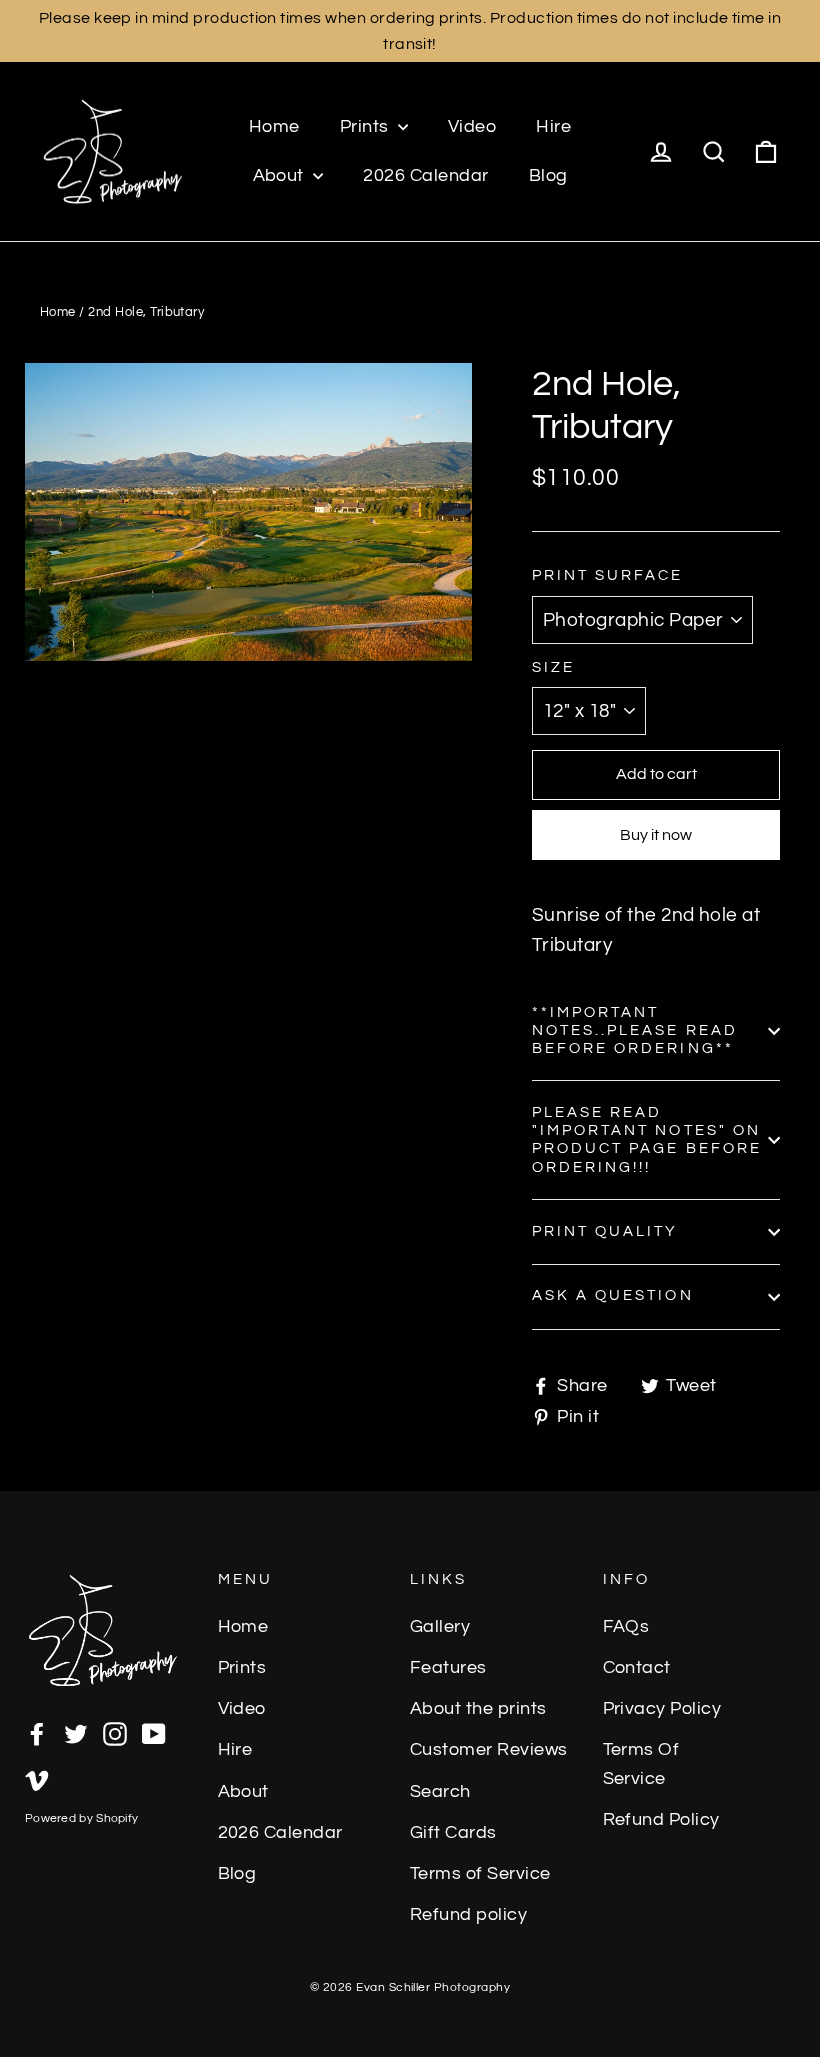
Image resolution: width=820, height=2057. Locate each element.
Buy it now (656, 835)
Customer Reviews (489, 1750)
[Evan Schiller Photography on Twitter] (76, 1733)
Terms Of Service (641, 1764)
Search (440, 1792)
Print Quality (605, 1231)
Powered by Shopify (81, 1818)
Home (274, 126)
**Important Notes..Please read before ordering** (635, 1030)
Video (472, 126)
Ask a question (613, 1295)
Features (448, 1668)
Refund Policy (661, 1820)
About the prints (478, 1709)
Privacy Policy (662, 1709)
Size (553, 667)
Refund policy (468, 1915)
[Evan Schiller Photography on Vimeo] (37, 1778)
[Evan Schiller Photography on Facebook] (37, 1733)
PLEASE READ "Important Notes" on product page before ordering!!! (647, 1140)
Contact (637, 1668)
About (281, 175)
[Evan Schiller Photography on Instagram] (115, 1733)
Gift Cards (453, 1833)
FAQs (626, 1627)
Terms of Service (480, 1874)
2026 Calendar (425, 175)
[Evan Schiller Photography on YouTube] (154, 1733)
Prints (366, 126)
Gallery (440, 1627)
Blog (548, 175)
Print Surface (608, 575)
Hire (553, 126)
